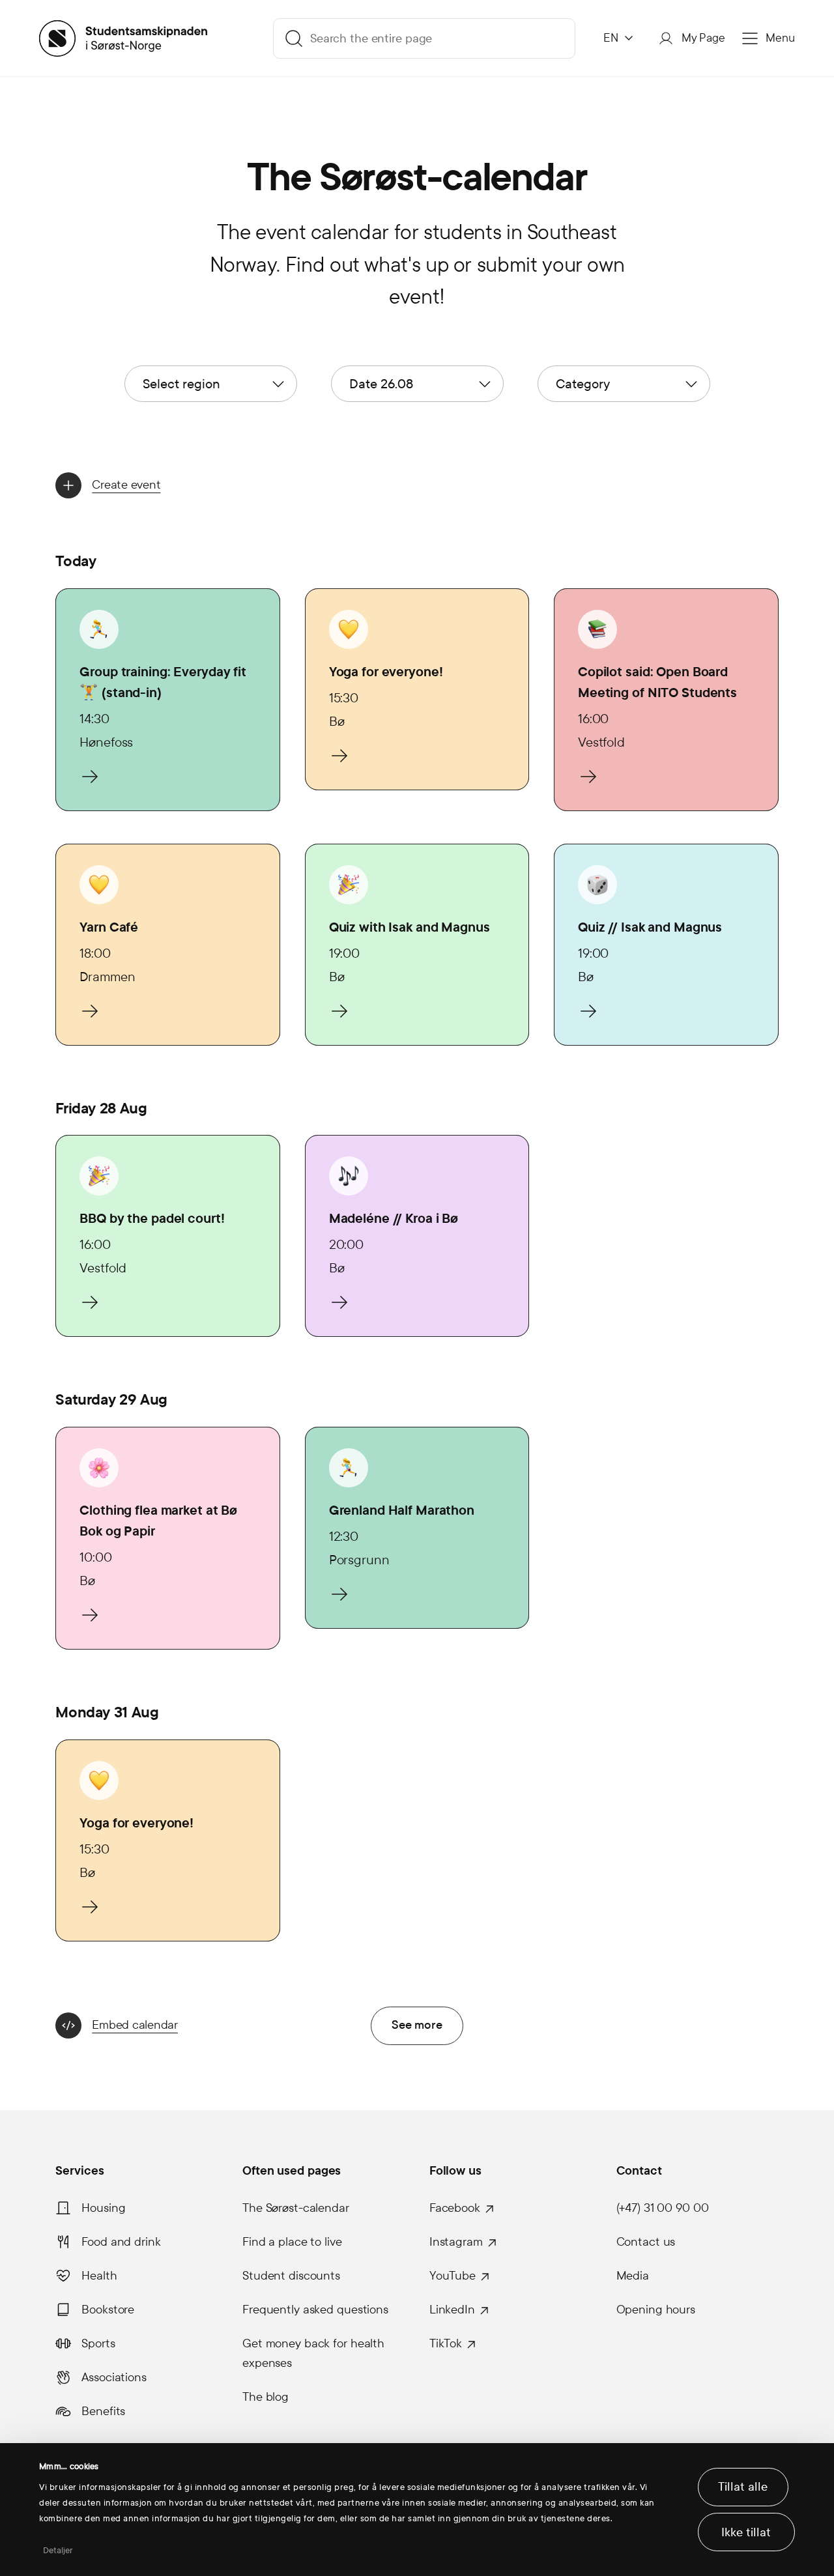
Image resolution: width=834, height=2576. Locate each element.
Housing (103, 2208)
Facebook (455, 2208)
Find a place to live (292, 2242)
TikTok (446, 2343)
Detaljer (58, 2551)
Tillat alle (743, 2487)
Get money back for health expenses (313, 2353)
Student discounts (291, 2276)
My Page (703, 38)
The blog (266, 2397)
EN (611, 38)
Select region (181, 384)
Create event (126, 485)
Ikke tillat (746, 2532)
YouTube (453, 2276)
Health (99, 2276)
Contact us (646, 2242)
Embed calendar (135, 2025)
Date (381, 384)
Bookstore (108, 2310)
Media (633, 2276)
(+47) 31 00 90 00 (663, 2208)
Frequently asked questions (315, 2310)
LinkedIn (452, 2310)
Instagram (456, 2242)
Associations (114, 2377)
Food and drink (121, 2242)
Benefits (103, 2411)
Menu (780, 38)
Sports (98, 2343)
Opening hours (656, 2310)
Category (583, 384)
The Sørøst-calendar (296, 2208)
